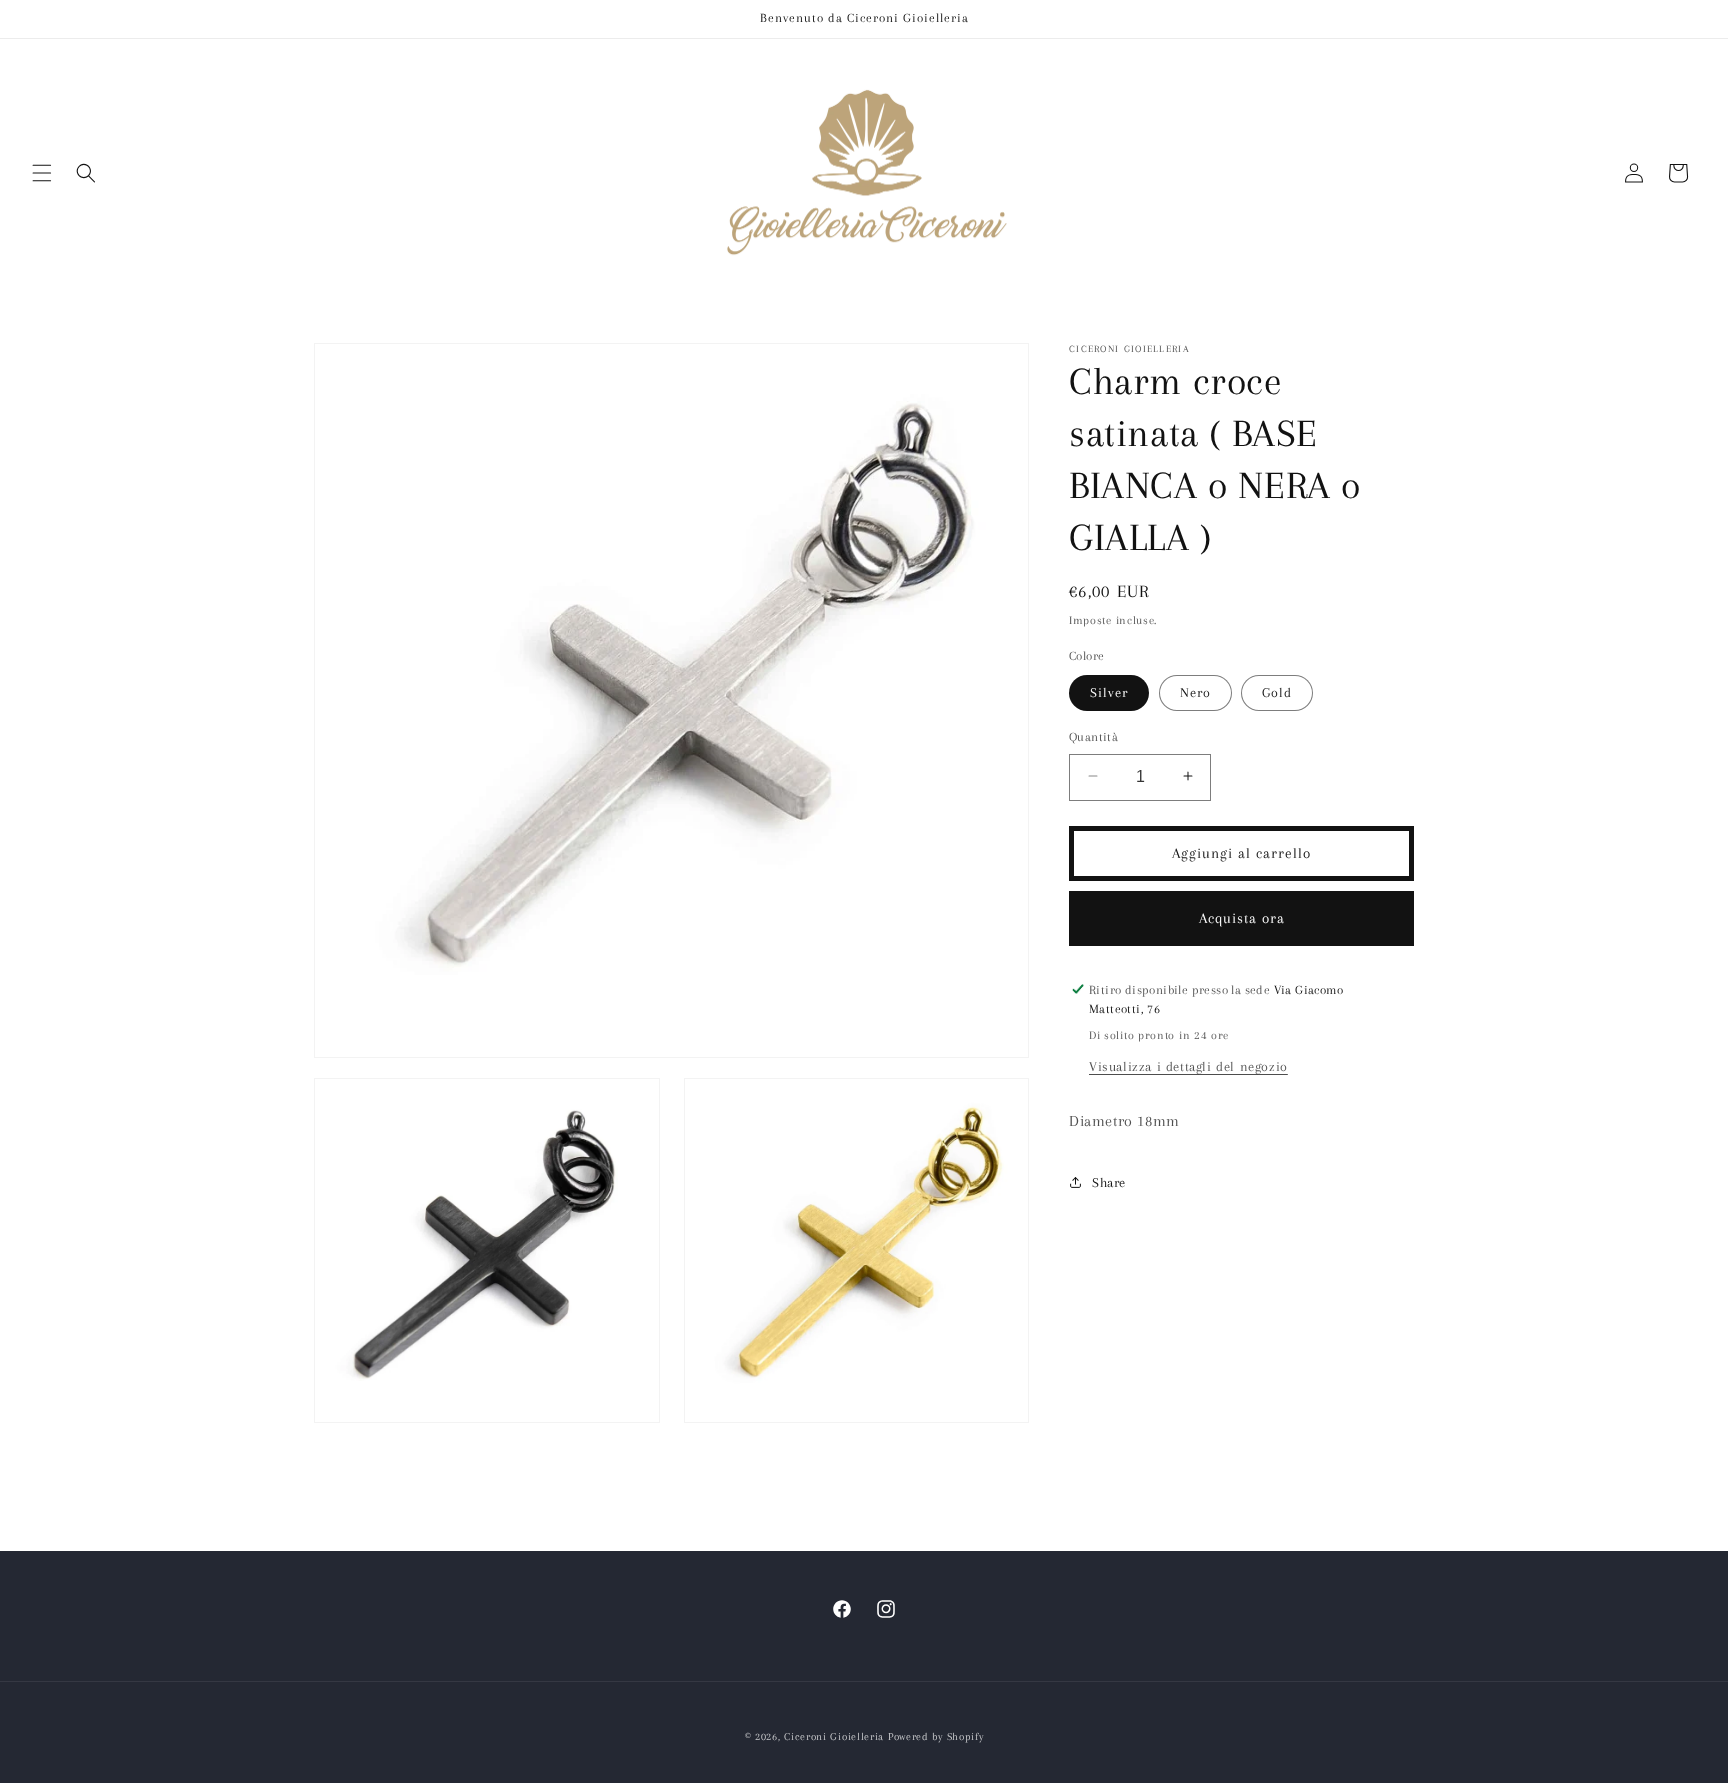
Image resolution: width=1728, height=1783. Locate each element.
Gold (1277, 691)
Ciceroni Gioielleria (834, 1736)
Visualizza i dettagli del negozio (1188, 1065)
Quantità (1093, 736)
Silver (1109, 691)
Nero (1195, 691)
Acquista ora (1242, 917)
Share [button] (1109, 1181)
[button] (42, 173)
